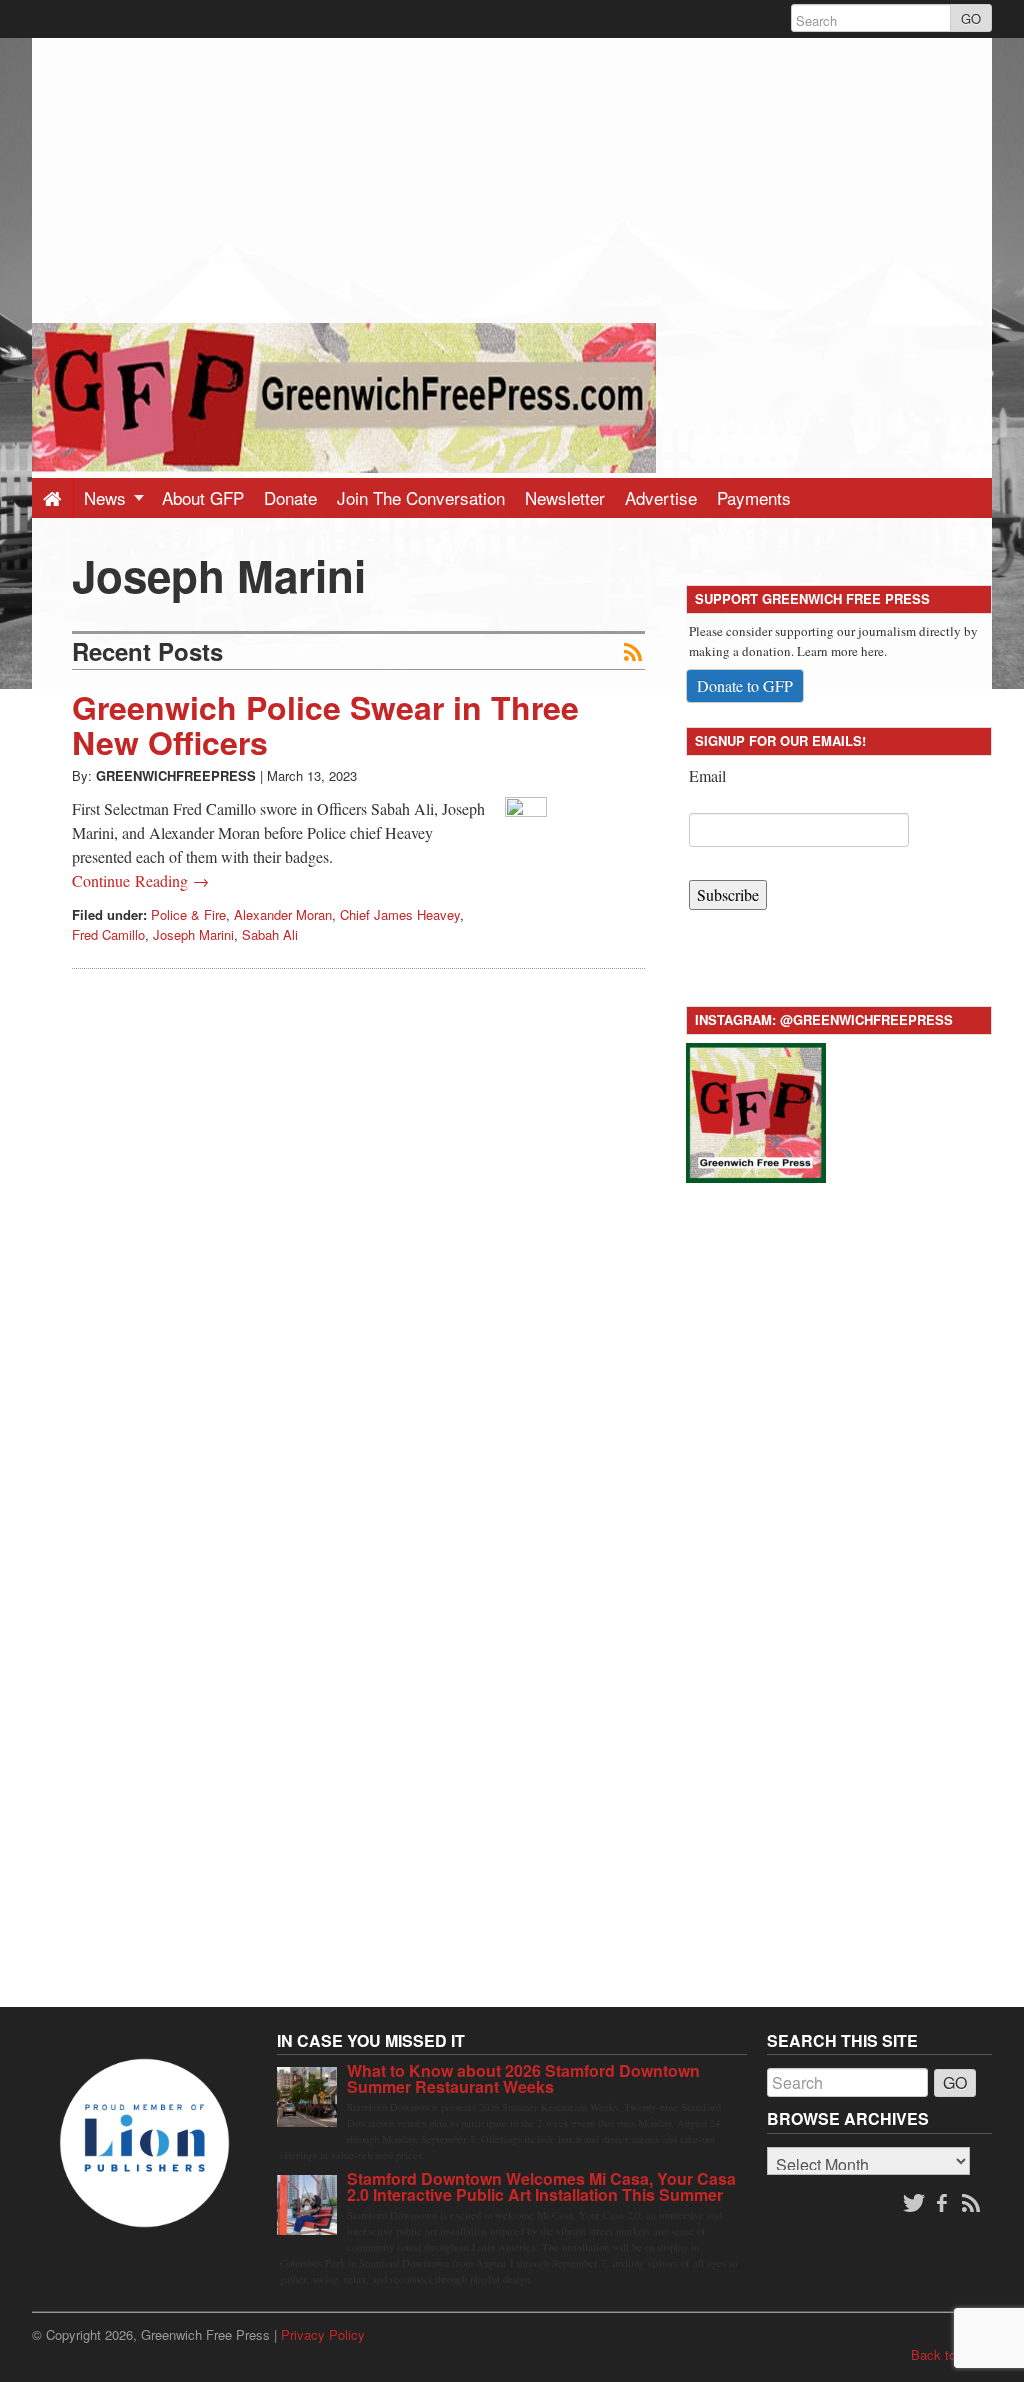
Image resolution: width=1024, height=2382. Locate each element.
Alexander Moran (283, 914)
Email (707, 775)
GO (971, 18)
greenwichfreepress (176, 775)
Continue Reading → (140, 880)
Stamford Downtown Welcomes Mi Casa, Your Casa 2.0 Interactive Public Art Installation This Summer (541, 2186)
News (107, 497)
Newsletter (565, 497)
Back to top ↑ (951, 2354)
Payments (754, 497)
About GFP (203, 497)
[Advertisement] (512, 178)
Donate (290, 497)
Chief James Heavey (400, 914)
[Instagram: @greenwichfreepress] (756, 1109)
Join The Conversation (421, 497)
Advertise (661, 497)
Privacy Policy (323, 2334)
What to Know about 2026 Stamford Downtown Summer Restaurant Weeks (523, 2078)
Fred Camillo (108, 934)
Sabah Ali (270, 934)
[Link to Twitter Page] (914, 2204)
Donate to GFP (745, 685)
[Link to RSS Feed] (973, 2204)
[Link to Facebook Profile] (944, 2204)
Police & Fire (188, 914)
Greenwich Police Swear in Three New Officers (325, 724)
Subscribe (728, 894)
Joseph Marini (193, 934)
